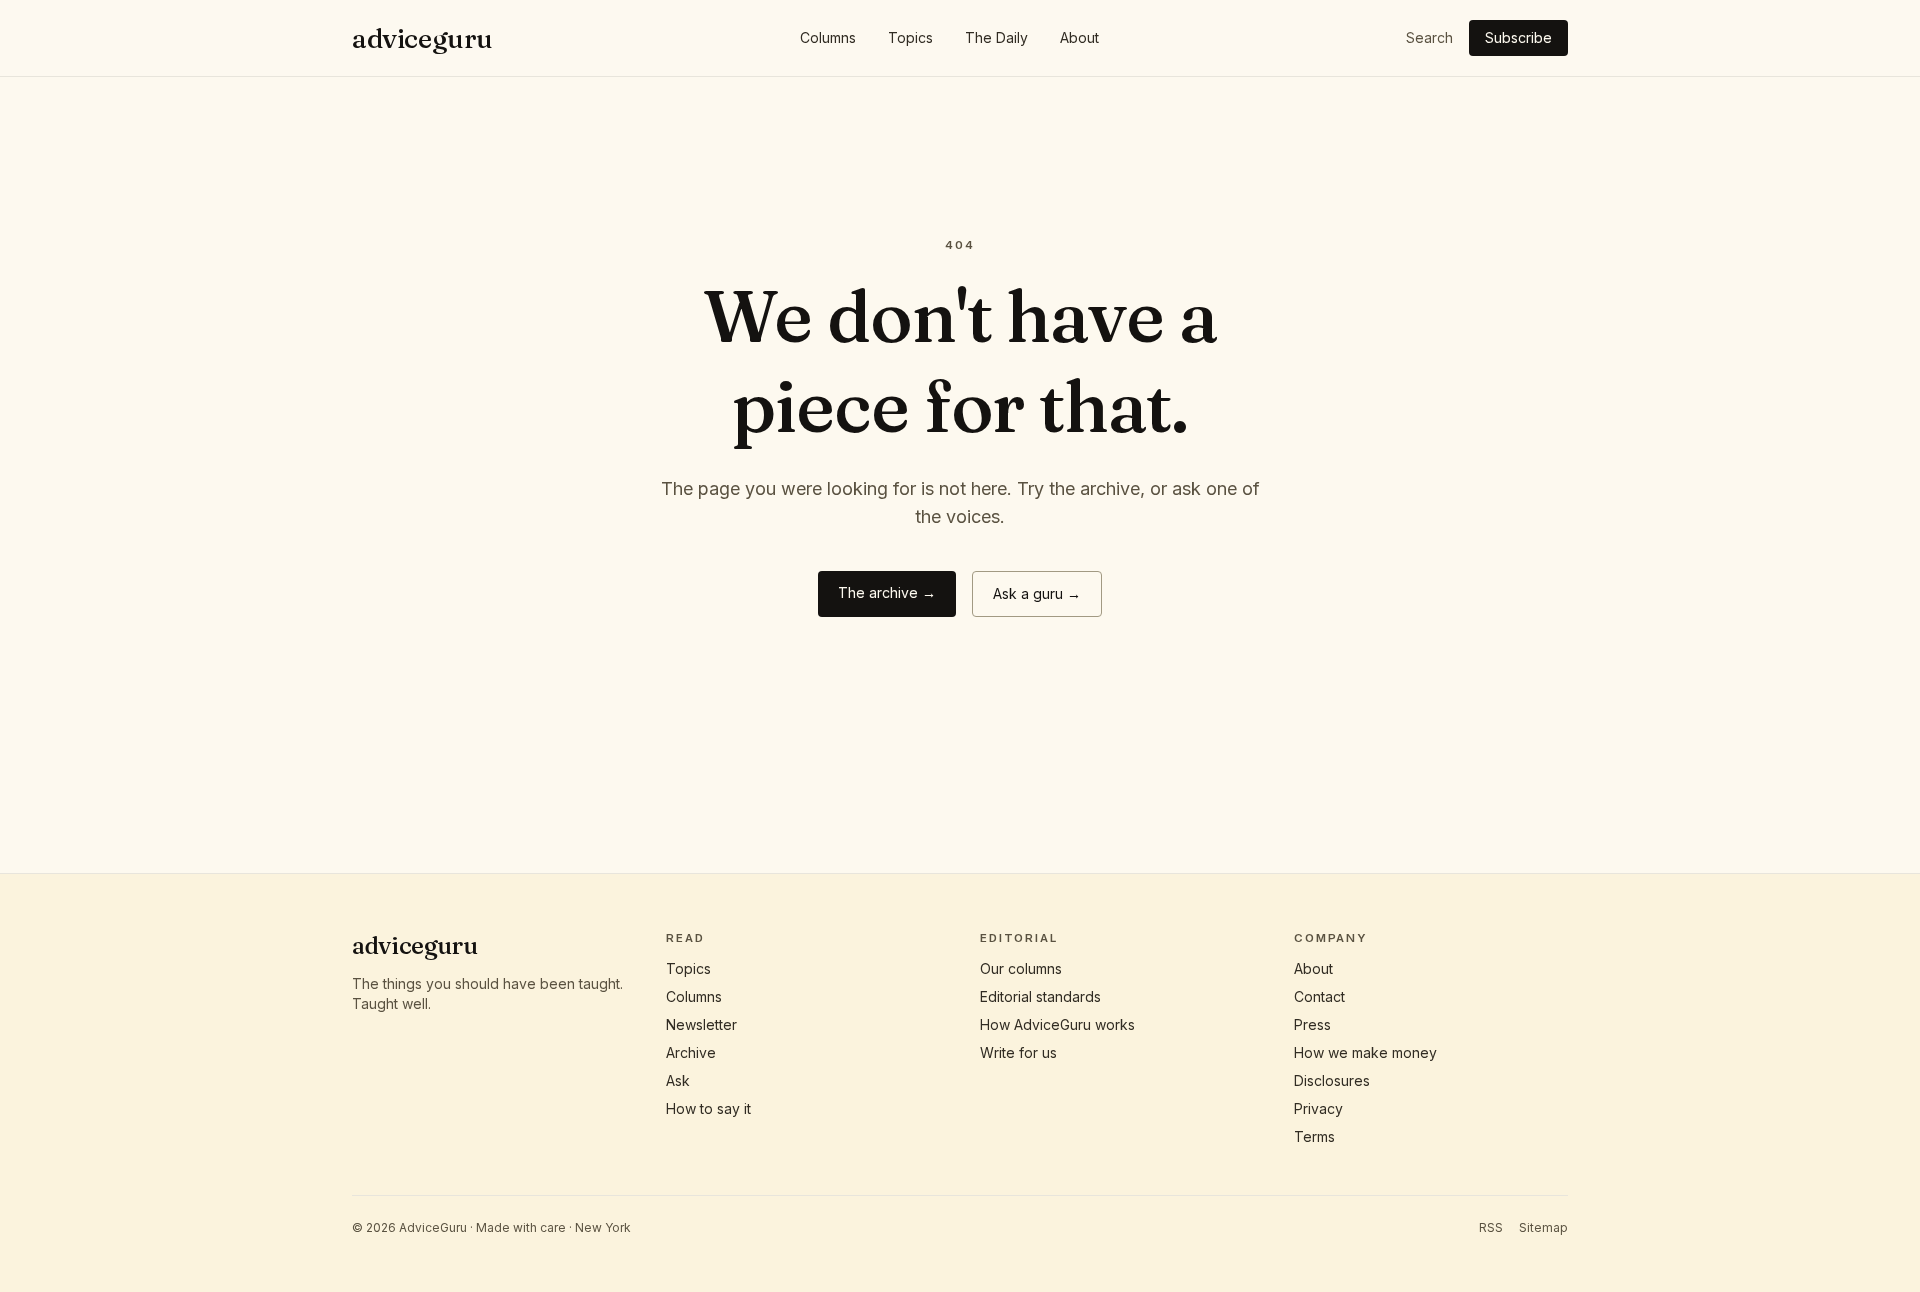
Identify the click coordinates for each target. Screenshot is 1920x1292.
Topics (910, 37)
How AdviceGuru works (1057, 1024)
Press (1312, 1024)
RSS (1491, 1227)
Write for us (1018, 1052)
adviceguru (422, 38)
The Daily (996, 37)
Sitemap (1543, 1227)
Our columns (1021, 968)
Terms (1314, 1136)
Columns (828, 37)
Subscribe (1518, 37)
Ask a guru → (1037, 593)
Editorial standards (1040, 996)
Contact (1319, 996)
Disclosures (1332, 1080)
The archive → (887, 592)
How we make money (1365, 1052)
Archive (691, 1052)
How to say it (708, 1108)
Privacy (1318, 1108)
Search (1429, 37)
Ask (678, 1080)
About (1079, 37)
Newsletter (701, 1024)
